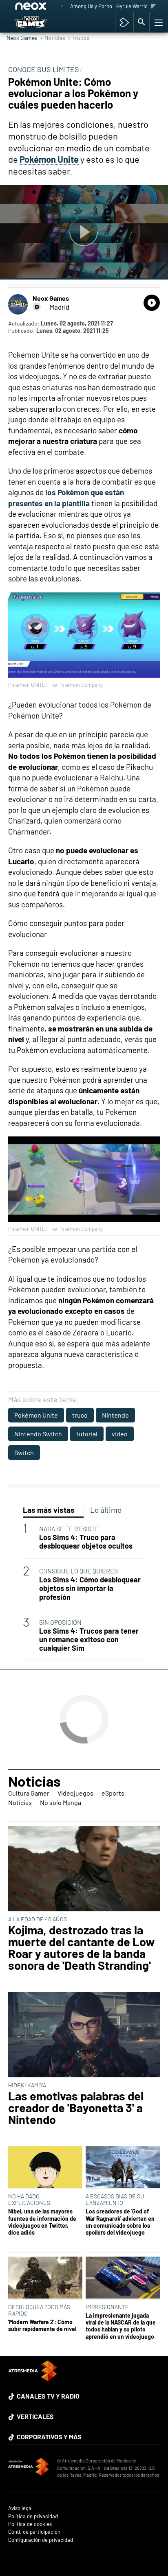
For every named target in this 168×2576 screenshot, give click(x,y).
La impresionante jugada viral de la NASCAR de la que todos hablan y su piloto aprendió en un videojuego (121, 2326)
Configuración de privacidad (41, 2540)
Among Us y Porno (91, 6)
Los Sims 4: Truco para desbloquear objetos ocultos (86, 1542)
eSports (113, 1793)
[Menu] (158, 22)
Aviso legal (20, 2508)
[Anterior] (62, 7)
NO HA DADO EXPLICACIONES (29, 2199)
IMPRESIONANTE (107, 2307)
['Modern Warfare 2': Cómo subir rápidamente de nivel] (45, 2278)
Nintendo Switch (38, 1434)
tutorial (87, 1434)
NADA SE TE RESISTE (69, 1528)
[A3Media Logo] (33, 2378)
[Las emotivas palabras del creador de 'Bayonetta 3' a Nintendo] (84, 2035)
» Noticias (53, 38)
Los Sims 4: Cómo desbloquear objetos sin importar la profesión (90, 1588)
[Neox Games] (40, 22)
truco (80, 1415)
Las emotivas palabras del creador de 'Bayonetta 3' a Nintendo (76, 2108)
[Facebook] (37, 307)
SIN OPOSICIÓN (60, 1622)
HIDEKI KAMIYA (27, 2085)
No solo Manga (61, 1802)
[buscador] (141, 22)
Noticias (34, 1781)
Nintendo (115, 1415)
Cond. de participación (34, 2532)
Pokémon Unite (36, 1415)
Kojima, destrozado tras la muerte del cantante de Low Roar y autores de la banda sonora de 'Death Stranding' (82, 1948)
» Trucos (78, 38)
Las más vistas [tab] (49, 1510)
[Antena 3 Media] (29, 2468)
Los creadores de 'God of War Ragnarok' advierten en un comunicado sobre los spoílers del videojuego (120, 2222)
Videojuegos (75, 1793)
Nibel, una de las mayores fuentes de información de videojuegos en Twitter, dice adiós (42, 2222)
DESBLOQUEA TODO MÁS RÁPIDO (39, 2310)
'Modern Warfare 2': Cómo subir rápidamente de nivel (42, 2325)
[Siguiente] (154, 7)
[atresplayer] (124, 22)
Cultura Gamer (29, 1793)
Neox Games (22, 38)
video (120, 1434)
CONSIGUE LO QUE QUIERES (78, 1571)
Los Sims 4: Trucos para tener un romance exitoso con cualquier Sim (89, 1640)
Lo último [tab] (106, 1510)
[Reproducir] (84, 232)
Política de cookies (30, 2524)
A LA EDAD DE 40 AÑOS (38, 1919)
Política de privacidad (33, 2516)
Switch (24, 1452)
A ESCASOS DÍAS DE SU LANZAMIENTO (115, 2199)
